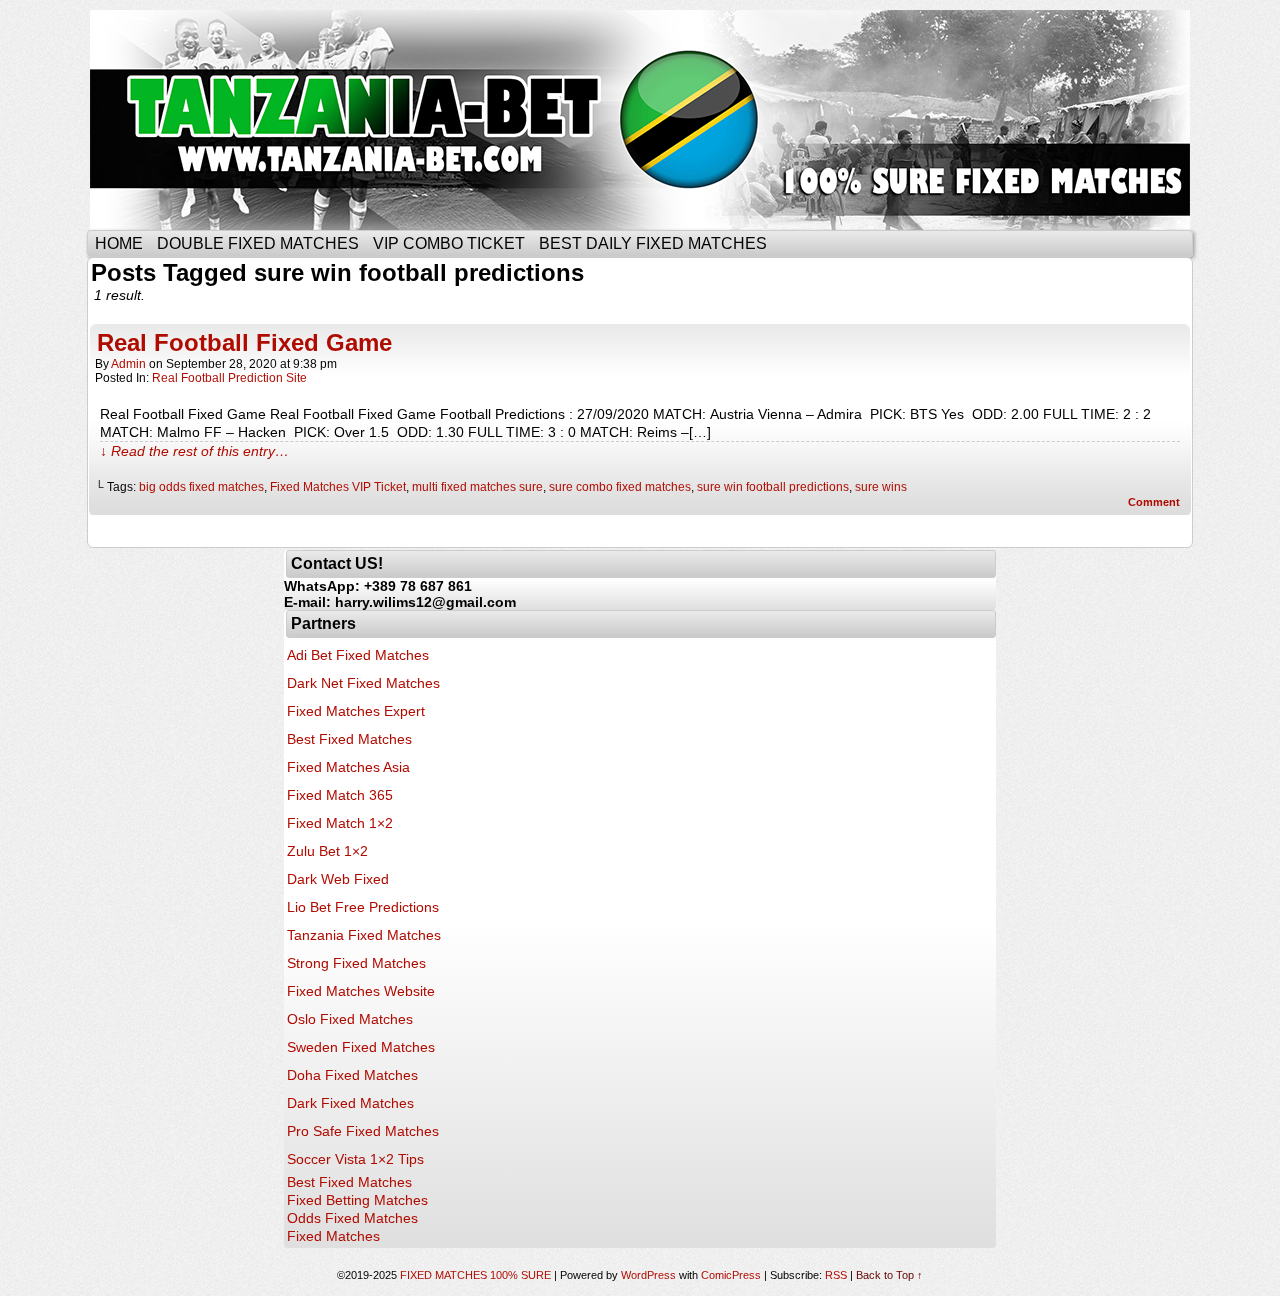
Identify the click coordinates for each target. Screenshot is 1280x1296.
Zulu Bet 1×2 (327, 851)
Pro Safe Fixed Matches (363, 1131)
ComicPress (731, 1275)
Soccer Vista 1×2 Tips (355, 1159)
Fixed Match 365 (340, 795)
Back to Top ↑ (889, 1275)
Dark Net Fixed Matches (363, 683)
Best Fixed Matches (349, 739)
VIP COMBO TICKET (449, 243)
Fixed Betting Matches (357, 1200)
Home (119, 243)
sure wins (881, 487)
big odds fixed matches (201, 487)
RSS (836, 1275)
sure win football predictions (773, 487)
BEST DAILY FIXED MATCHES (653, 243)
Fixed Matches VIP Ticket (338, 487)
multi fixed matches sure (477, 487)
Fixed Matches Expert (356, 711)
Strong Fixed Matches (356, 963)
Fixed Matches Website (361, 991)
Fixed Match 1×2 (340, 823)
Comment (1155, 502)
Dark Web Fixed (338, 879)
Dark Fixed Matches (350, 1103)
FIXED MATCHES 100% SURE (637, 120)
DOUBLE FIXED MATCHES (258, 243)
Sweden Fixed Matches (361, 1047)
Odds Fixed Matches (352, 1218)
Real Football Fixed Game (244, 342)
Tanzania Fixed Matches (364, 935)
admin (128, 364)
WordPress (648, 1275)
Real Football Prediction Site (229, 378)
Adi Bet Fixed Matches (358, 655)
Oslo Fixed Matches (350, 1019)
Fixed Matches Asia (348, 767)
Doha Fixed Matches (352, 1075)
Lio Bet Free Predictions (363, 907)
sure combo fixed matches (620, 487)
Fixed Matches (333, 1236)
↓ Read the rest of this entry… (194, 451)
